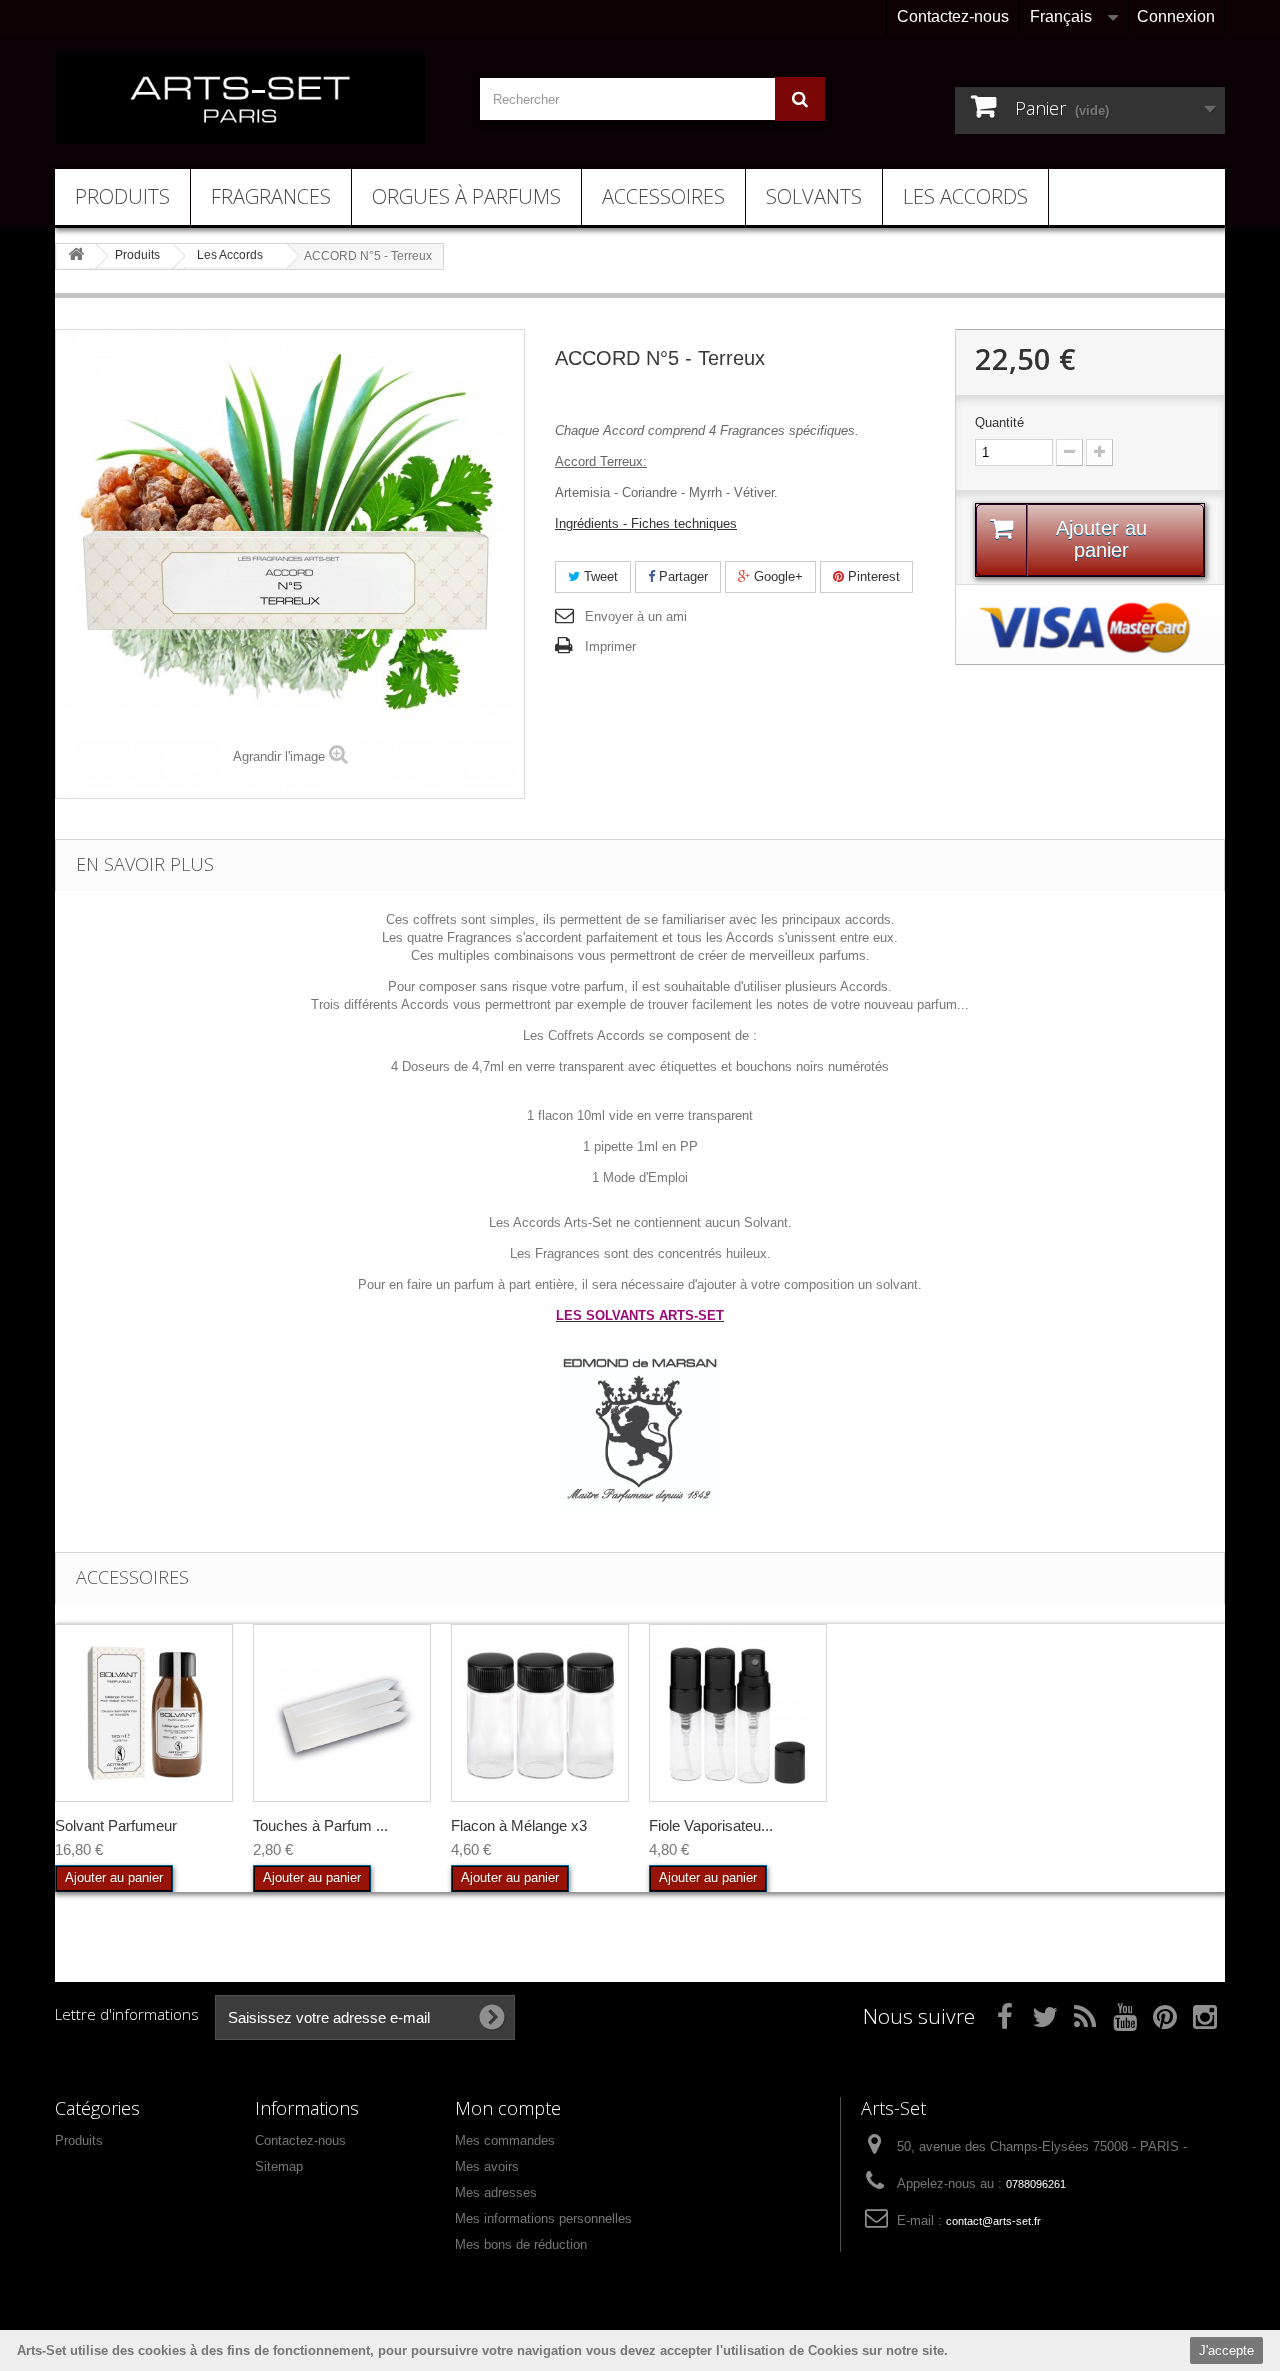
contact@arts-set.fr (993, 2221)
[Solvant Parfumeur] (144, 1713)
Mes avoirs (487, 2166)
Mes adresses (496, 2192)
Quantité (999, 422)
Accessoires (663, 196)
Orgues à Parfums (466, 196)
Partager (681, 576)
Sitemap (279, 2166)
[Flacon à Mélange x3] (540, 1713)
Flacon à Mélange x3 (519, 1825)
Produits (122, 196)
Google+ (776, 576)
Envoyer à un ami (636, 616)
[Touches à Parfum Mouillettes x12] (342, 1713)
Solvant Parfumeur (116, 1825)
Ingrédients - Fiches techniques (646, 523)
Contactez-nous (953, 16)
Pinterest (872, 576)
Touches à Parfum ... (320, 1825)
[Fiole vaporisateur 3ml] (738, 1713)
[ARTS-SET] (240, 98)
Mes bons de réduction (521, 2244)
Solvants (814, 196)
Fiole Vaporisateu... (711, 1825)
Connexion (1176, 16)
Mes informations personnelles (543, 2218)
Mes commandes (505, 2140)
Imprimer (610, 646)
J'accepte (1226, 2350)
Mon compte (508, 2108)
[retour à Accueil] (76, 255)
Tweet (599, 576)
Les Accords (965, 196)
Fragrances (271, 196)
